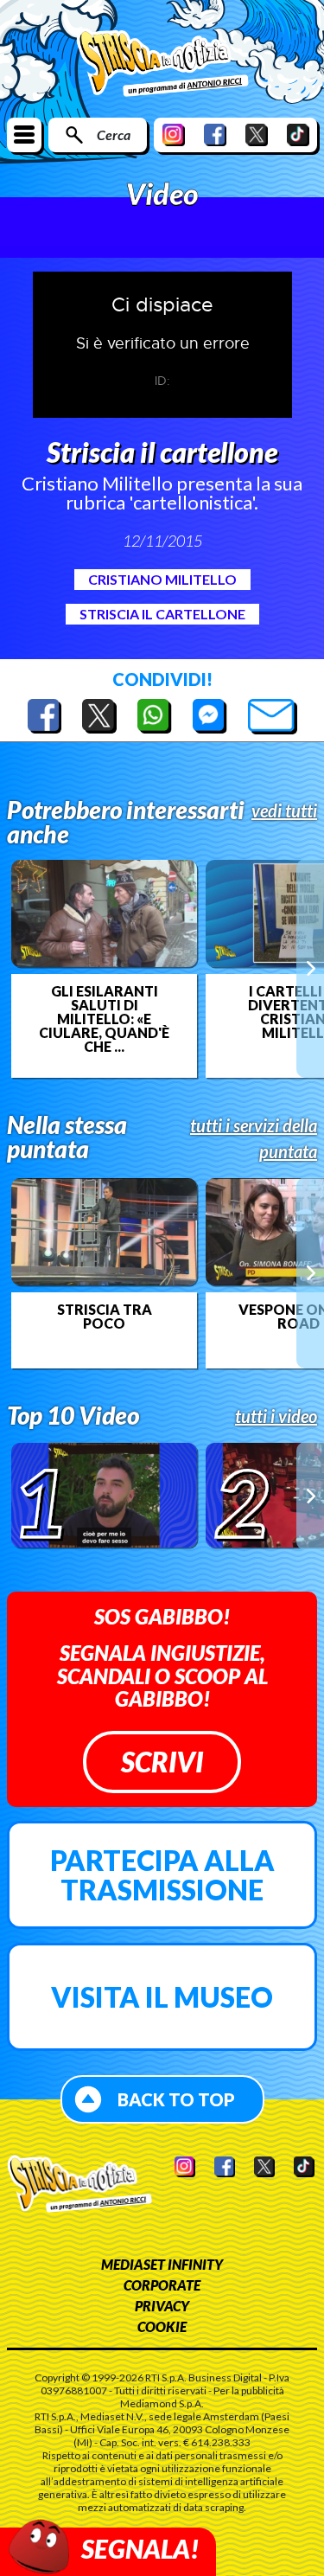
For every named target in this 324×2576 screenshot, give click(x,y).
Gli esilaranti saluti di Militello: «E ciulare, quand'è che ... (104, 1019)
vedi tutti (284, 811)
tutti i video (276, 1416)
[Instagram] (174, 135)
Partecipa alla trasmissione (162, 1875)
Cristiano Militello (162, 579)
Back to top (176, 2099)
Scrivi (162, 1762)
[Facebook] (215, 135)
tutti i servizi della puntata (254, 1138)
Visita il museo (162, 1997)
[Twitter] (257, 135)
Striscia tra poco (105, 1317)
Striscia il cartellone (162, 614)
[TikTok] (298, 135)
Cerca (114, 135)
